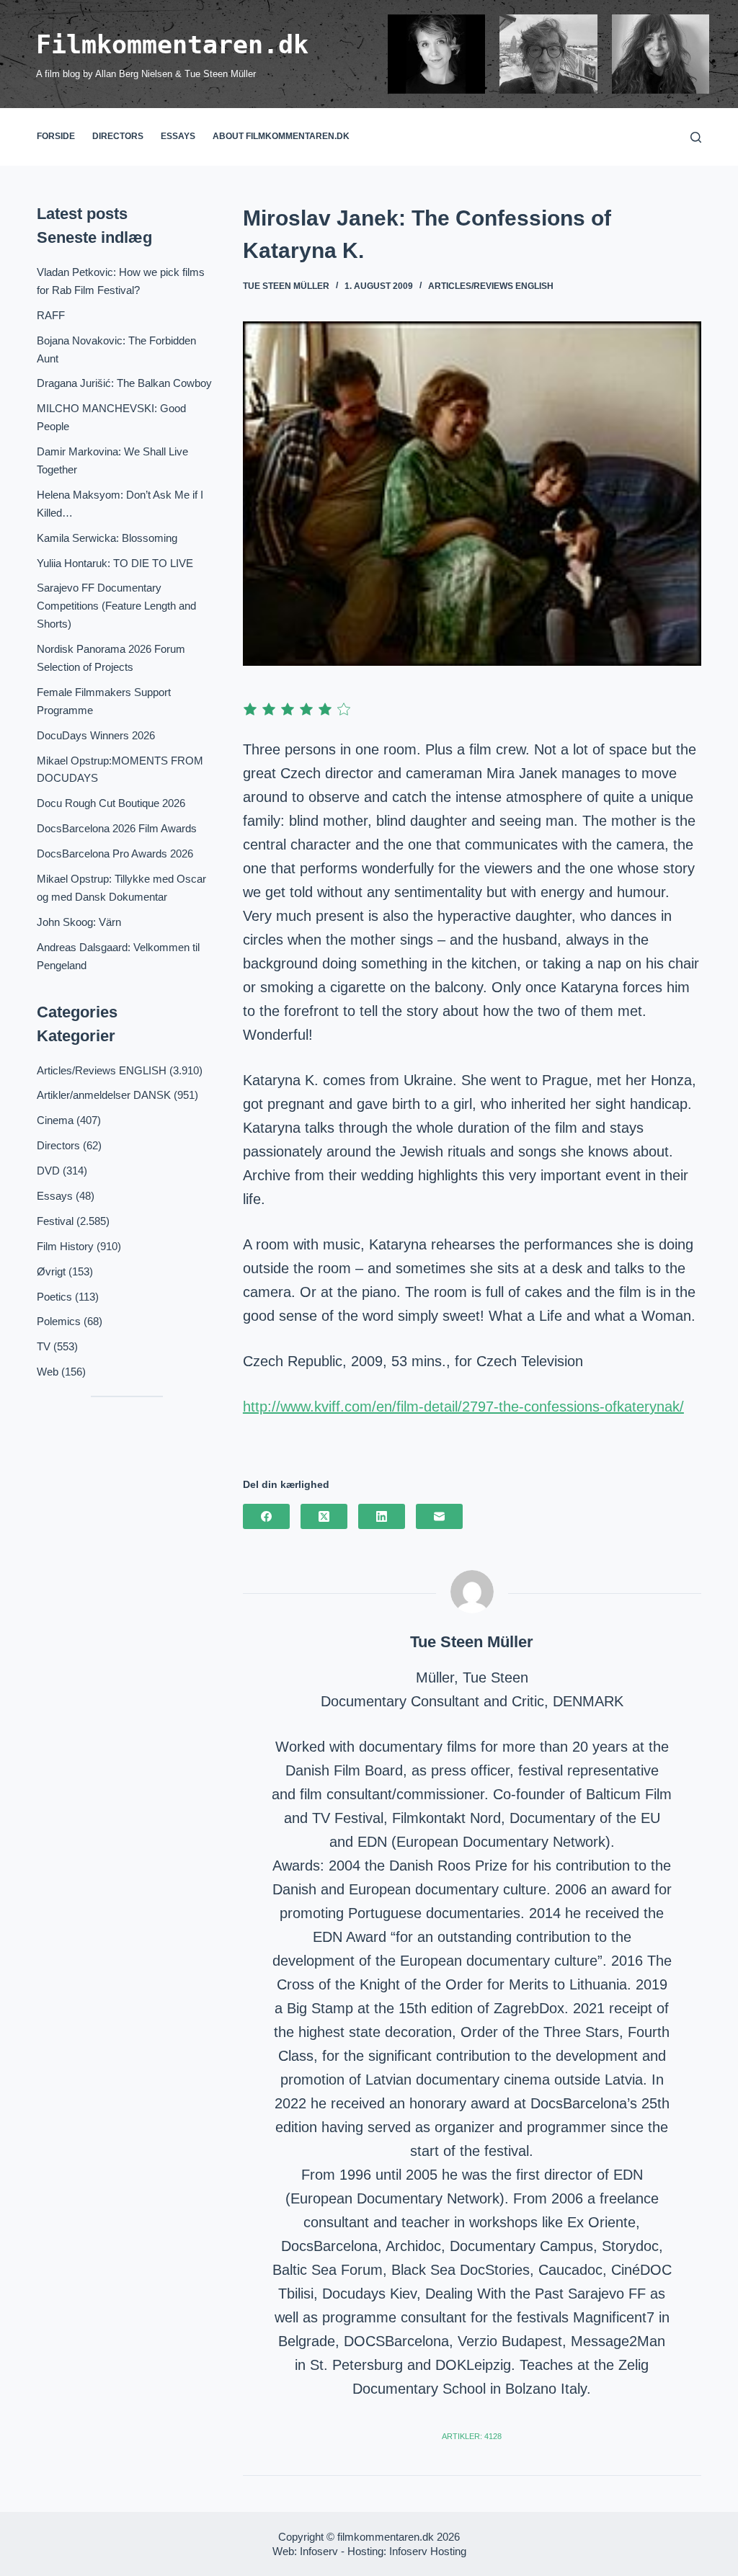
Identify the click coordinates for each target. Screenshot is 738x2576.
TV (44, 1346)
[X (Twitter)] (324, 1516)
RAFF (51, 315)
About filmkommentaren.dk (281, 136)
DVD (48, 1171)
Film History (65, 1246)
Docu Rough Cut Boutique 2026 (111, 803)
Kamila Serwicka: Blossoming (107, 538)
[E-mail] (439, 1516)
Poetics (54, 1297)
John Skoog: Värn (79, 922)
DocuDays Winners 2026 (96, 735)
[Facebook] (266, 1516)
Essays (178, 136)
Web (48, 1372)
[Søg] (696, 137)
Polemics (59, 1321)
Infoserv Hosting (428, 2551)
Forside (56, 136)
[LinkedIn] (382, 1516)
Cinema (55, 1120)
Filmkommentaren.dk (172, 45)
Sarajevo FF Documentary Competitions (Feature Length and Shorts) (116, 606)
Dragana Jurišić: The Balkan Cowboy (124, 383)
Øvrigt (51, 1271)
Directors (118, 136)
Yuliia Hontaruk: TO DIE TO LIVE (115, 563)
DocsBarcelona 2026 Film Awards (117, 828)
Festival (55, 1221)
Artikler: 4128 (472, 2436)
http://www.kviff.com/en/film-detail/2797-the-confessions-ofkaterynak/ (463, 1407)
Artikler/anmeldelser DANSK (104, 1095)
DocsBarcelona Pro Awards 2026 (115, 854)
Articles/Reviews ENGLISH (491, 286)
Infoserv (319, 2551)
